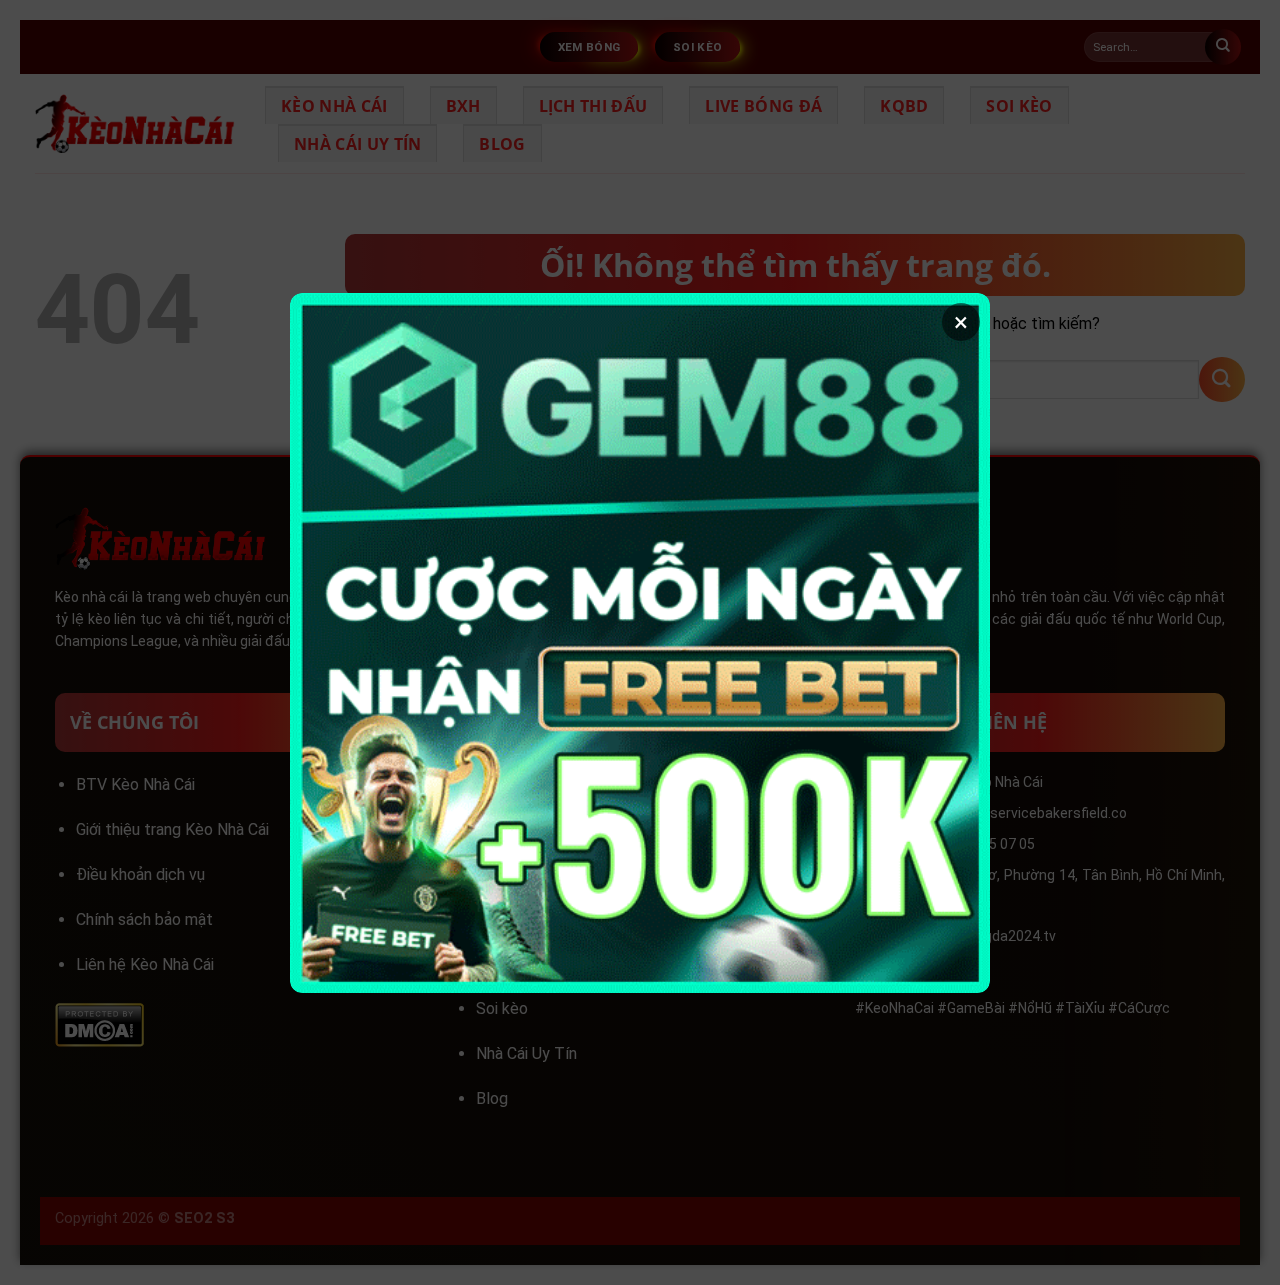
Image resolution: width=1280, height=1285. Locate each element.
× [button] (961, 322)
